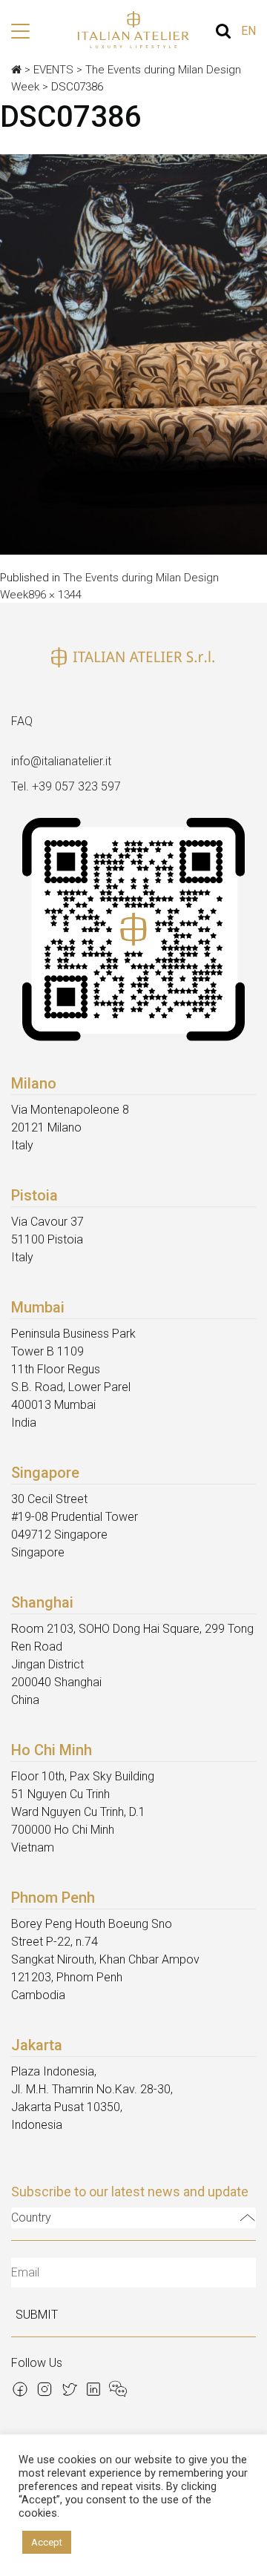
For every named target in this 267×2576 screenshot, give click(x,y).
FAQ (22, 721)
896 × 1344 (55, 595)
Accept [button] (47, 2542)
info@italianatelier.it (61, 761)
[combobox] (133, 2218)
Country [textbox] (31, 2217)
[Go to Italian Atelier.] (16, 70)
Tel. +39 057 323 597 (66, 786)
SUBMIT (37, 2315)
